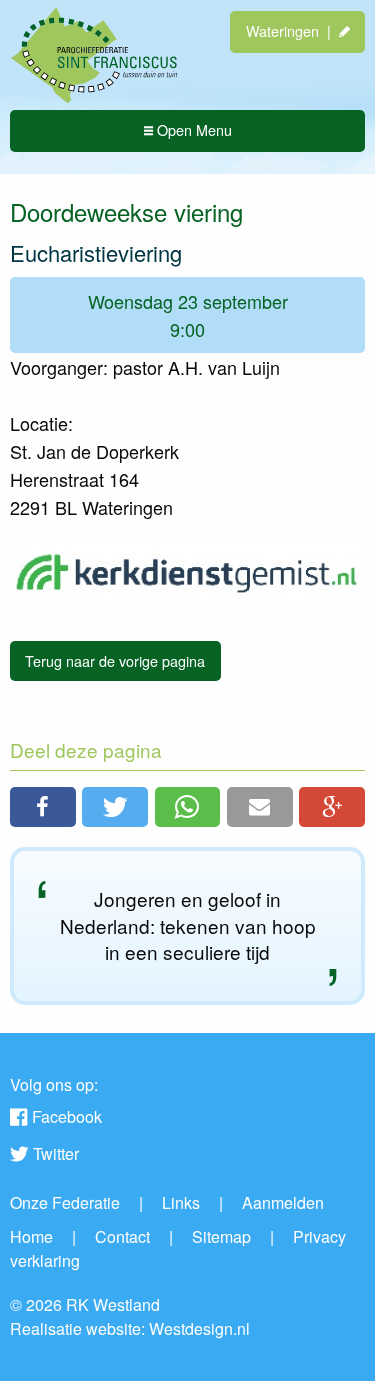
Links (181, 1202)
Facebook (67, 1116)
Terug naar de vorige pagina (115, 660)
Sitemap (221, 1236)
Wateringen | (292, 30)
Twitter (56, 1153)
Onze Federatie (65, 1202)
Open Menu (192, 129)
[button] (43, 807)
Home (31, 1236)
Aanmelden (283, 1202)
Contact (122, 1236)
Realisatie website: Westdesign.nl (130, 1328)
